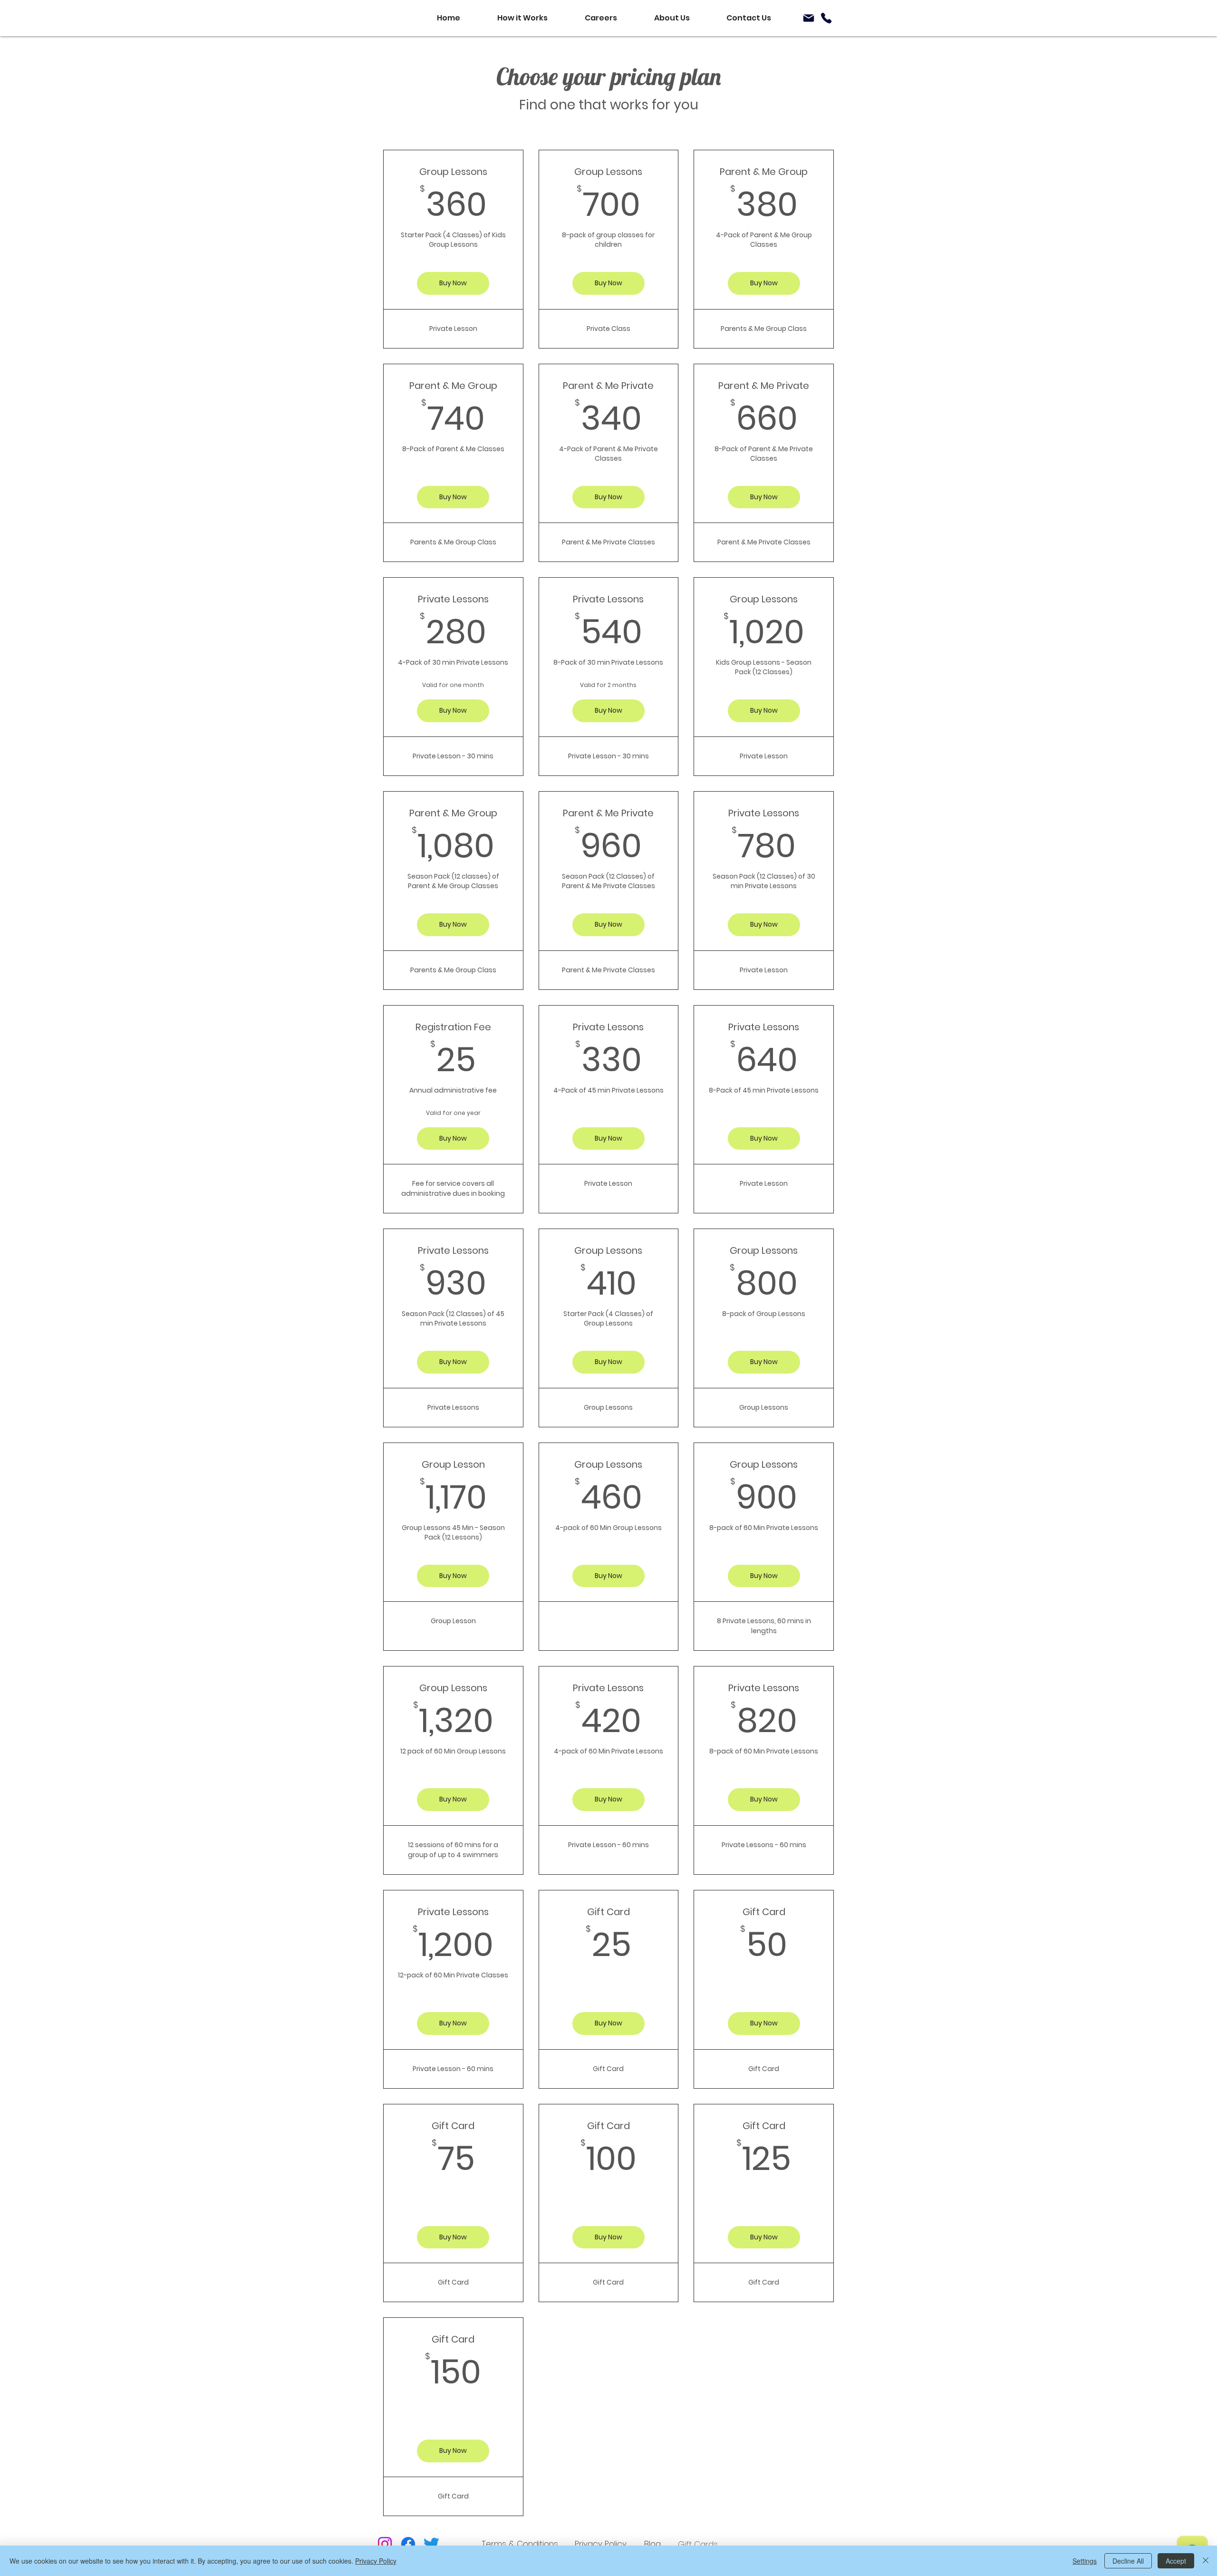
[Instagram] (385, 2544)
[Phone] (826, 18)
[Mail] (809, 18)
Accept (1176, 2561)
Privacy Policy (376, 2561)
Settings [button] (1085, 2561)
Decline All (1128, 2561)
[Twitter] (431, 2544)
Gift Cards (698, 2544)
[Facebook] (408, 2544)
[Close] (1206, 2561)
